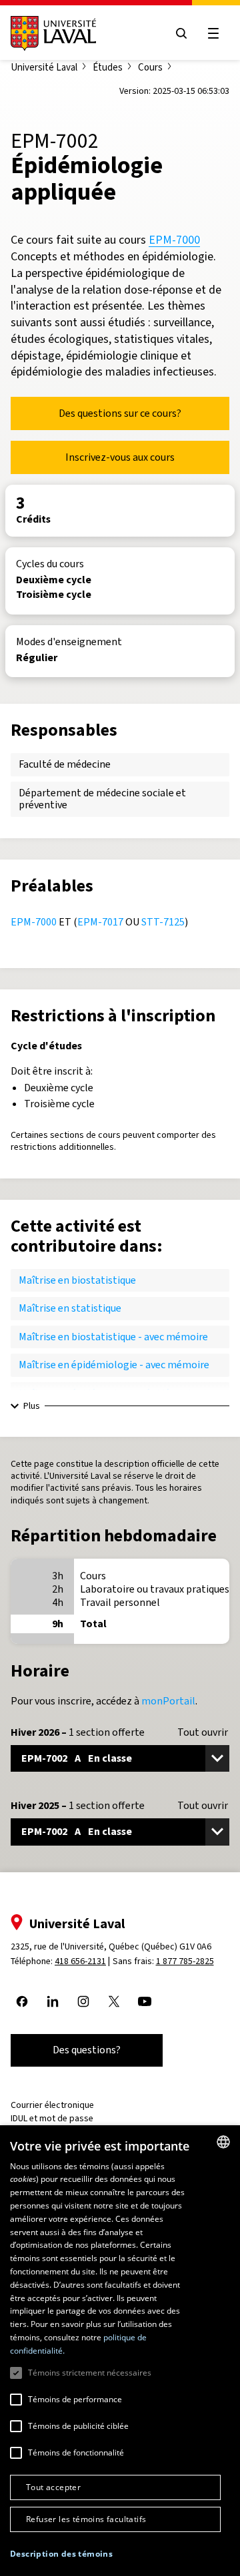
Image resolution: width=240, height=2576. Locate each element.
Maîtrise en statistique (70, 1308)
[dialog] (120, 2351)
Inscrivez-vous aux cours (120, 457)
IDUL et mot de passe (52, 2118)
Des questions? (87, 2050)
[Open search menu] (181, 33)
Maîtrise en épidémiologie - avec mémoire (114, 1365)
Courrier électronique (52, 2105)
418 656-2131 (80, 1961)
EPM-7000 (174, 240)
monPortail (168, 1701)
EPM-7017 (100, 922)
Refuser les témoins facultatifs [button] (86, 2519)
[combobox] (223, 2142)
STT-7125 (163, 922)
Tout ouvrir (203, 1732)
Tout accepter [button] (53, 2487)
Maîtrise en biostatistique (77, 1280)
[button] (61, 2554)
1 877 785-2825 (185, 1961)
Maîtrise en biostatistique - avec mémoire (113, 1337)
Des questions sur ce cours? (120, 413)
